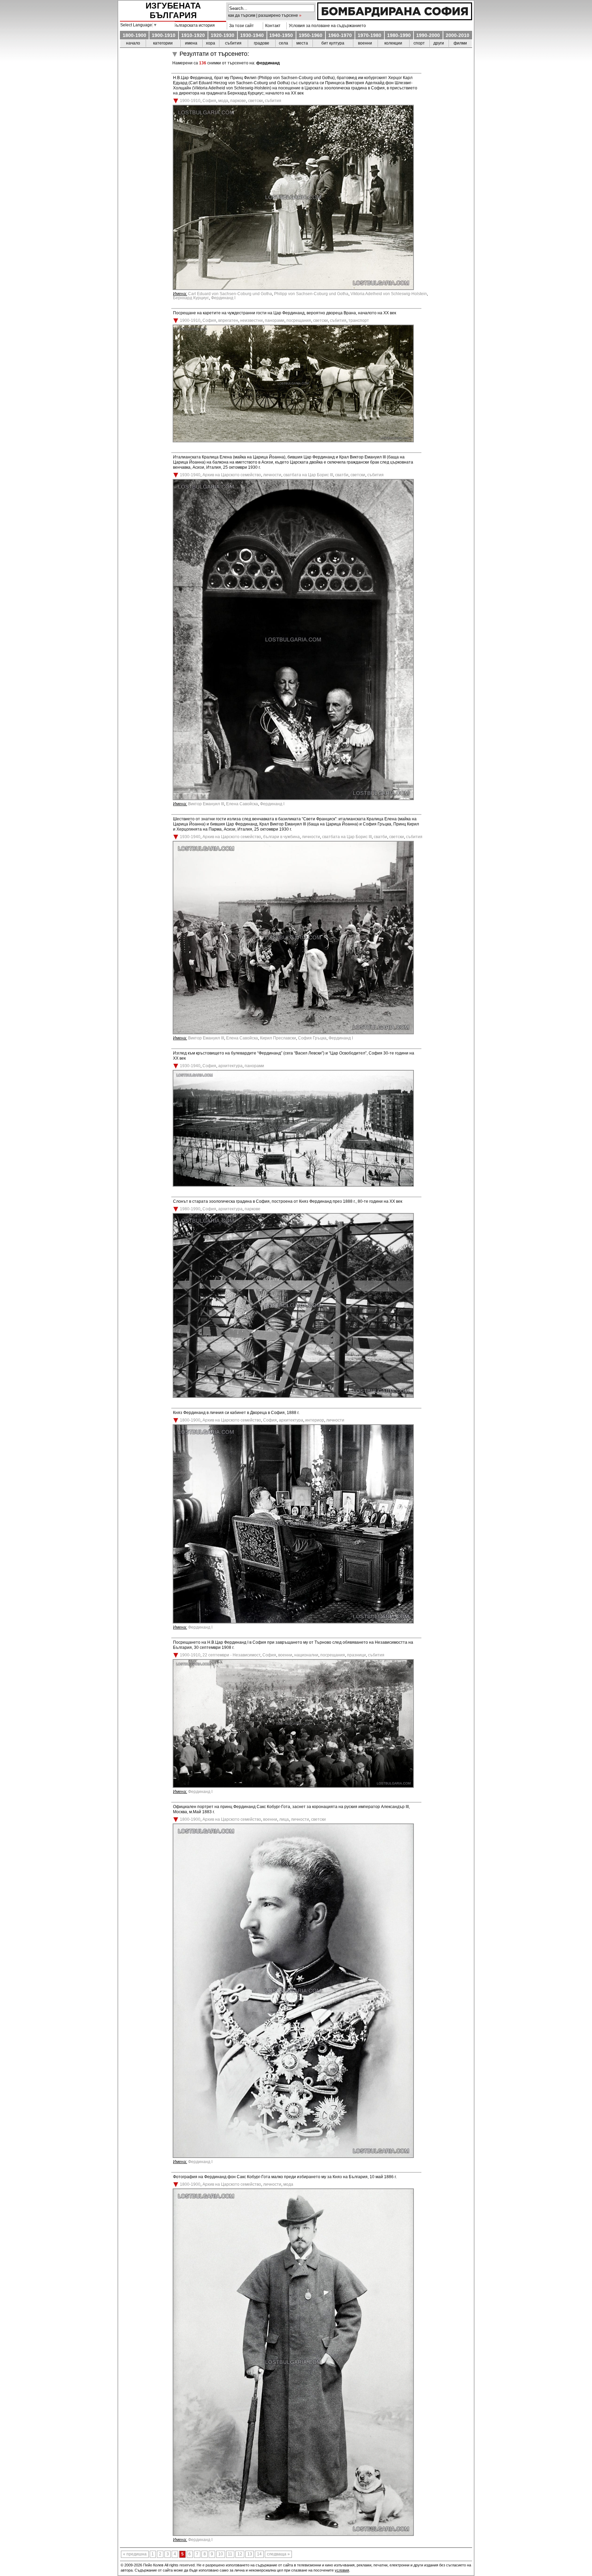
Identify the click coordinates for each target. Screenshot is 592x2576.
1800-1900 (134, 35)
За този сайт (241, 26)
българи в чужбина (281, 837)
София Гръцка (312, 1038)
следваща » (278, 2554)
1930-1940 (252, 35)
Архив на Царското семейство (232, 475)
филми (460, 43)
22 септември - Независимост (231, 1655)
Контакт (272, 26)
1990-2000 (428, 35)
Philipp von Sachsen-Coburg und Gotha (311, 294)
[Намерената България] (395, 18)
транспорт (359, 320)
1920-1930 (223, 35)
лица (284, 1819)
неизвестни (251, 320)
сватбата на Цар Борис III (308, 475)
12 (240, 2554)
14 (259, 2554)
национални (306, 1655)
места (302, 43)
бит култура (333, 43)
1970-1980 (369, 35)
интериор (315, 1420)
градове (262, 43)
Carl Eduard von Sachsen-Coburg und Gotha (230, 294)
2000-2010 (458, 35)
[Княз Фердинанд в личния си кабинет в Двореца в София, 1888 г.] (293, 1622)
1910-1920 (193, 35)
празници (356, 1655)
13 (250, 2554)
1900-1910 (164, 35)
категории (163, 43)
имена (191, 43)
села (283, 43)
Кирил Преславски (278, 1038)
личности (272, 475)
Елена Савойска (242, 804)
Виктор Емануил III (206, 804)
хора (211, 43)
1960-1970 (340, 35)
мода (223, 101)
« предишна (135, 2554)
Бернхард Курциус (191, 298)
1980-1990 (399, 35)
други (439, 43)
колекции (393, 43)
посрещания (299, 320)
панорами (275, 320)
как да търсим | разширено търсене (263, 15)
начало (133, 43)
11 (230, 2554)
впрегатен (228, 320)
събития (233, 43)
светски (255, 101)
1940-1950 (281, 35)
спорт (419, 43)
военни (365, 43)
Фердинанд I (223, 298)
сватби (342, 475)
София (209, 101)
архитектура (230, 1066)
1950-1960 (311, 35)
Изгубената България (173, 10)
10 (221, 2554)
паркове (238, 101)
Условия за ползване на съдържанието (326, 26)
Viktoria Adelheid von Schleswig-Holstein (389, 294)
